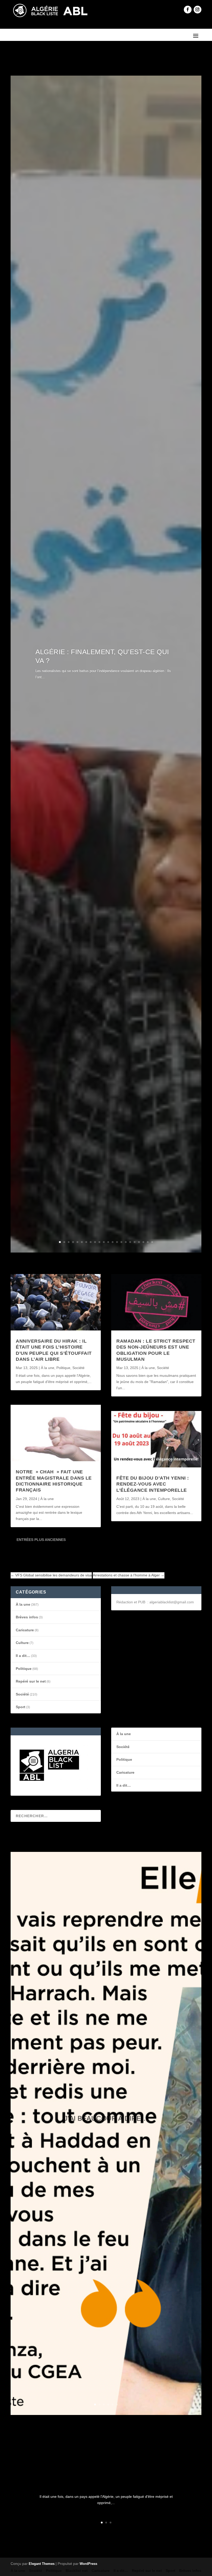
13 (113, 1242)
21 (148, 1242)
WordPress (88, 2564)
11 (104, 1242)
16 (126, 1242)
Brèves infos (27, 1617)
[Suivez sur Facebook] (188, 10)
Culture (164, 1499)
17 (130, 1242)
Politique (63, 1368)
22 (152, 1242)
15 (121, 1242)
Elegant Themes (42, 2564)
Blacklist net (77, 2571)
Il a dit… (23, 1656)
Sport (21, 1707)
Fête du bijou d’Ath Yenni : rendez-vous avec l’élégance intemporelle (153, 1484)
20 (143, 1242)
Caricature (25, 1630)
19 (139, 1242)
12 (108, 1242)
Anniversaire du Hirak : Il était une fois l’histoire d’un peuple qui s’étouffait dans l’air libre (106, 2478)
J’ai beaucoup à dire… (106, 2118)
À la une (48, 1368)
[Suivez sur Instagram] (198, 10)
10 (99, 1242)
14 (117, 1242)
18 (135, 1242)
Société (78, 1368)
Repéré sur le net (31, 1681)
